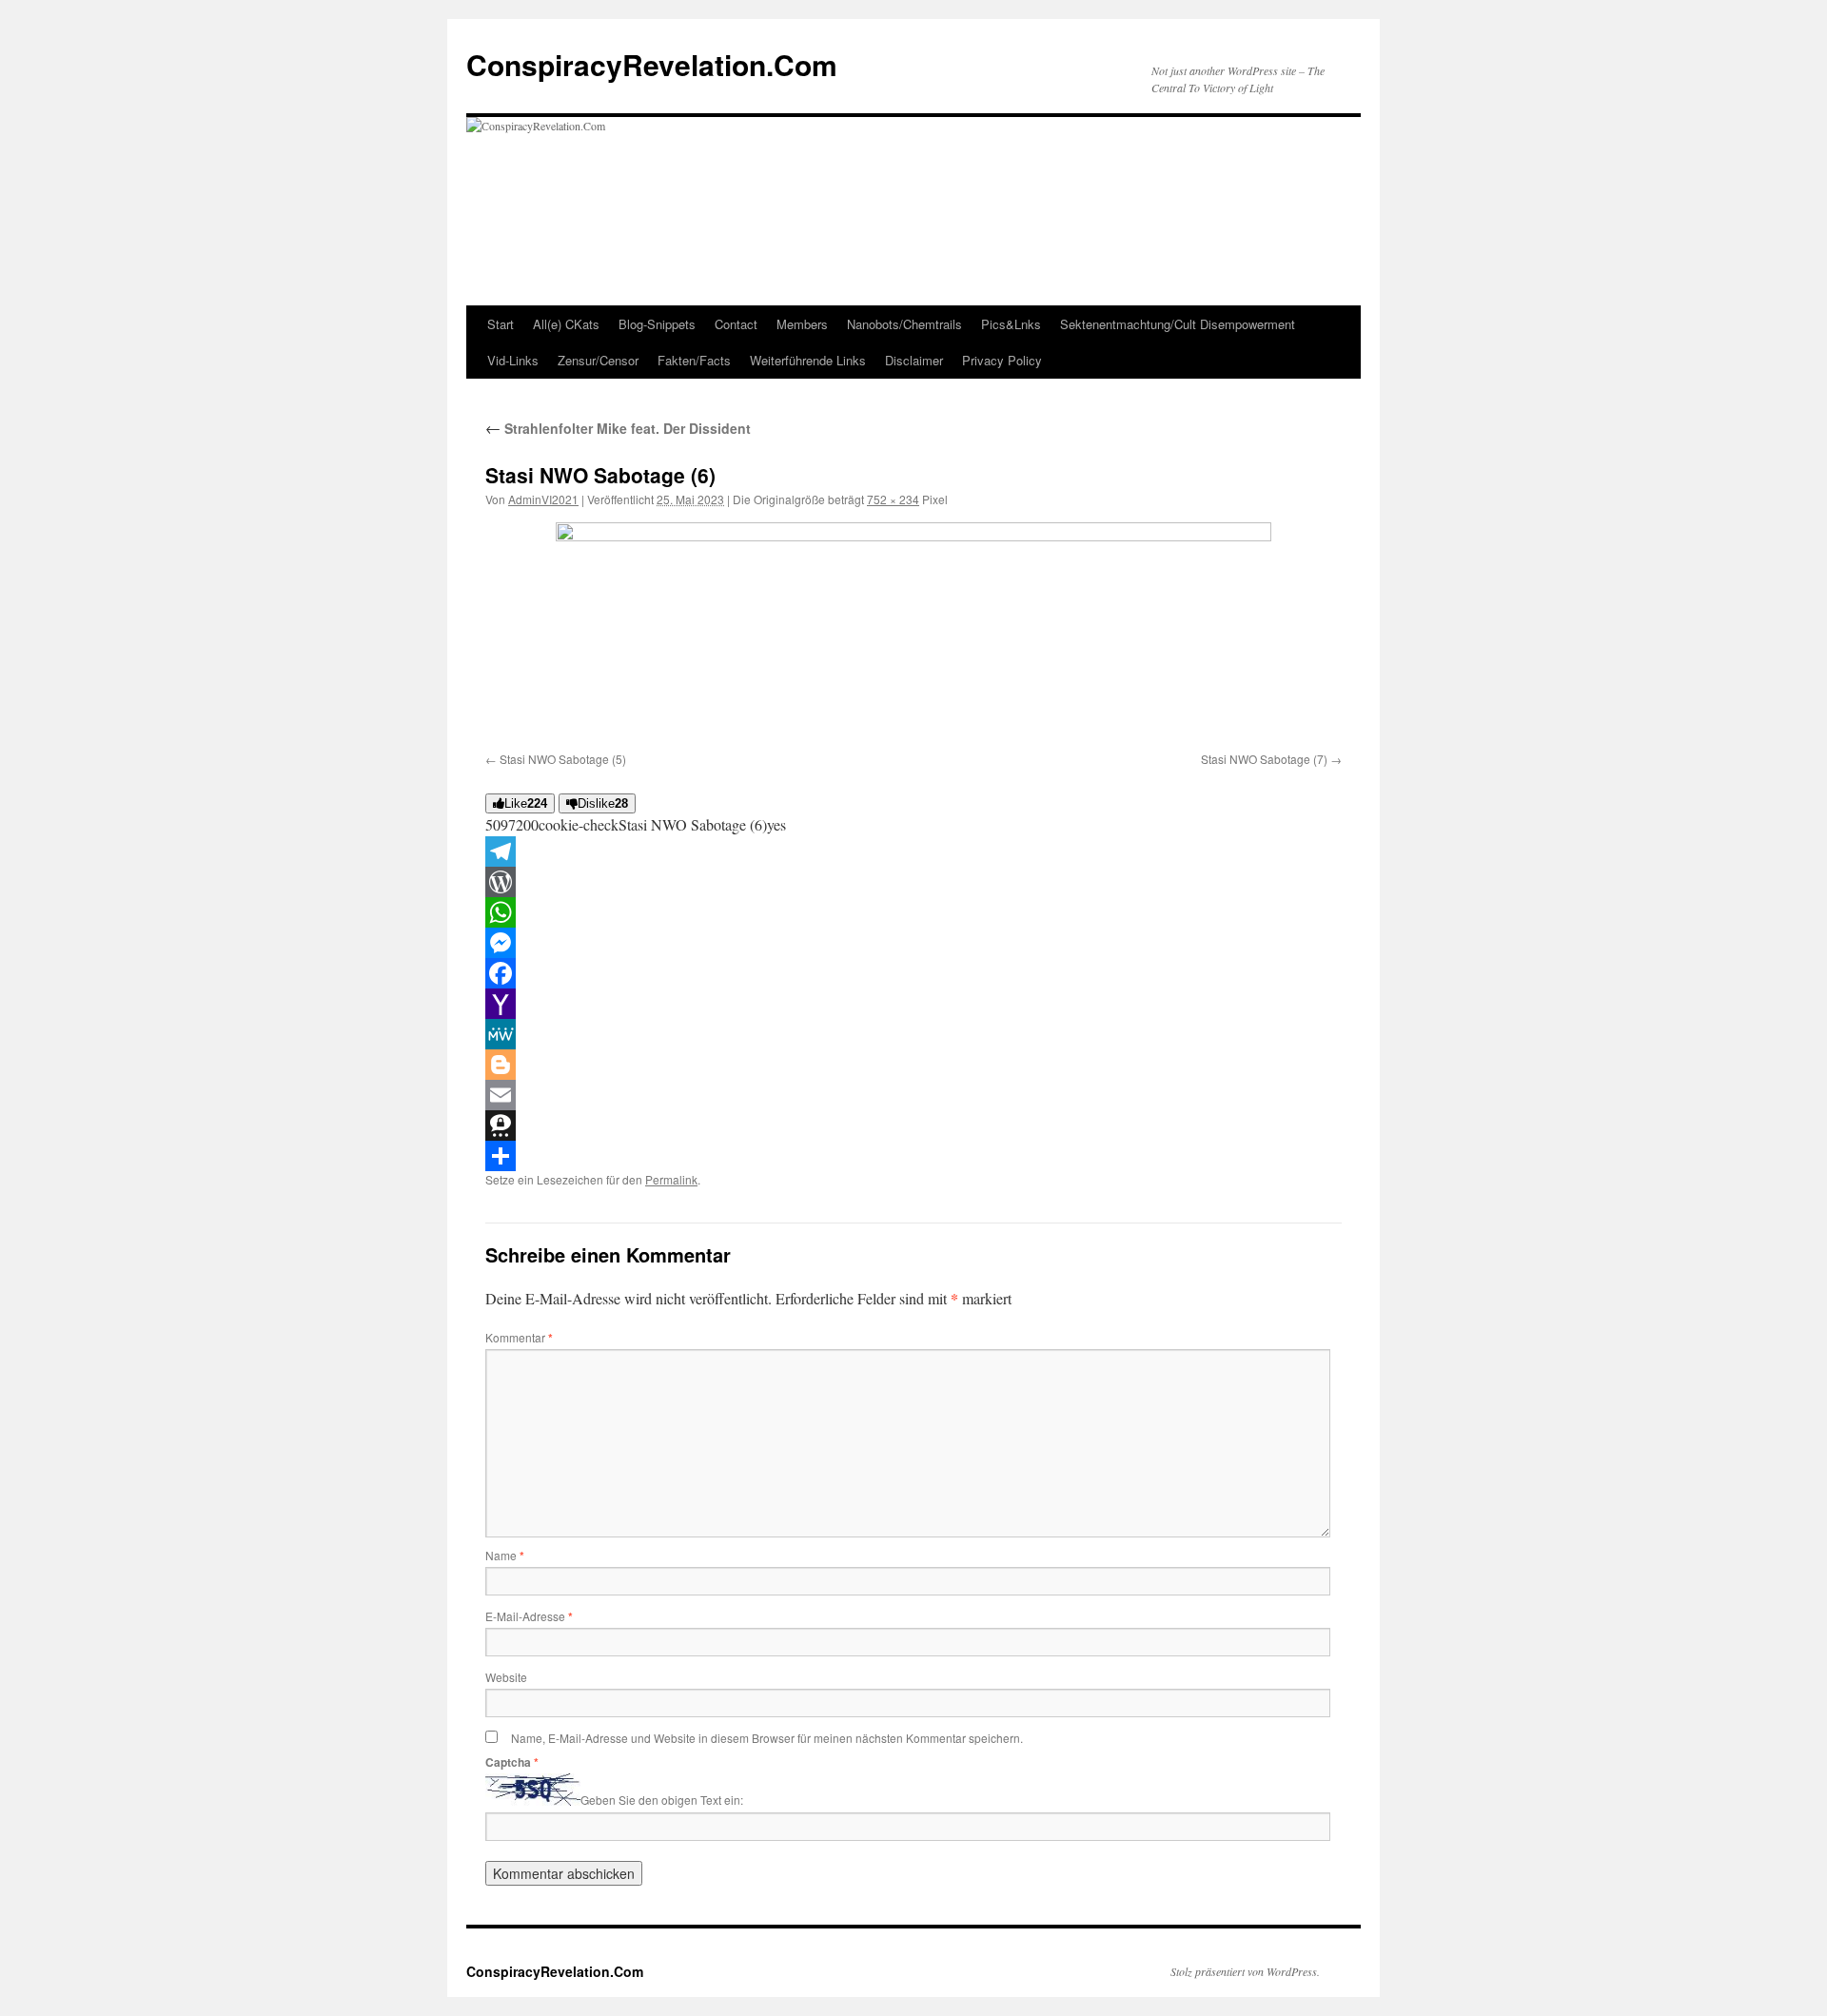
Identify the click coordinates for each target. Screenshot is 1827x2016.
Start (501, 324)
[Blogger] (913, 1065)
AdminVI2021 (543, 499)
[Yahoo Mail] (913, 1004)
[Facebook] (913, 973)
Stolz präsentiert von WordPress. (1245, 1971)
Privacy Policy (1002, 360)
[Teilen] (913, 1156)
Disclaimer (914, 360)
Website (506, 1677)
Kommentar (519, 1337)
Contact (736, 324)
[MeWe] (913, 1034)
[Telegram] (913, 851)
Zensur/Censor (598, 360)
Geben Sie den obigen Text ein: (662, 1801)
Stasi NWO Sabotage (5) (563, 759)
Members (802, 324)
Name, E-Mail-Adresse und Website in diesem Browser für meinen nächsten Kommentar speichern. (767, 1738)
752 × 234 (893, 499)
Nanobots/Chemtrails (904, 324)
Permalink (671, 1179)
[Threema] (913, 1125)
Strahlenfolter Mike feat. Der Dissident (618, 428)
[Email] (913, 1095)
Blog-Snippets (657, 324)
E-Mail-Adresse (529, 1616)
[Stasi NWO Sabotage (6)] (913, 634)
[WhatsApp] (913, 912)
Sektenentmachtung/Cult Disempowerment (1178, 324)
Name (505, 1555)
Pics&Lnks (1011, 324)
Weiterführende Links (808, 360)
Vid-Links (513, 360)
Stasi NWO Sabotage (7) (1264, 759)
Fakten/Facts (694, 360)
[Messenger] (913, 943)
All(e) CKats (566, 324)
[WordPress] (913, 882)
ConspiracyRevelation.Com (652, 64)
